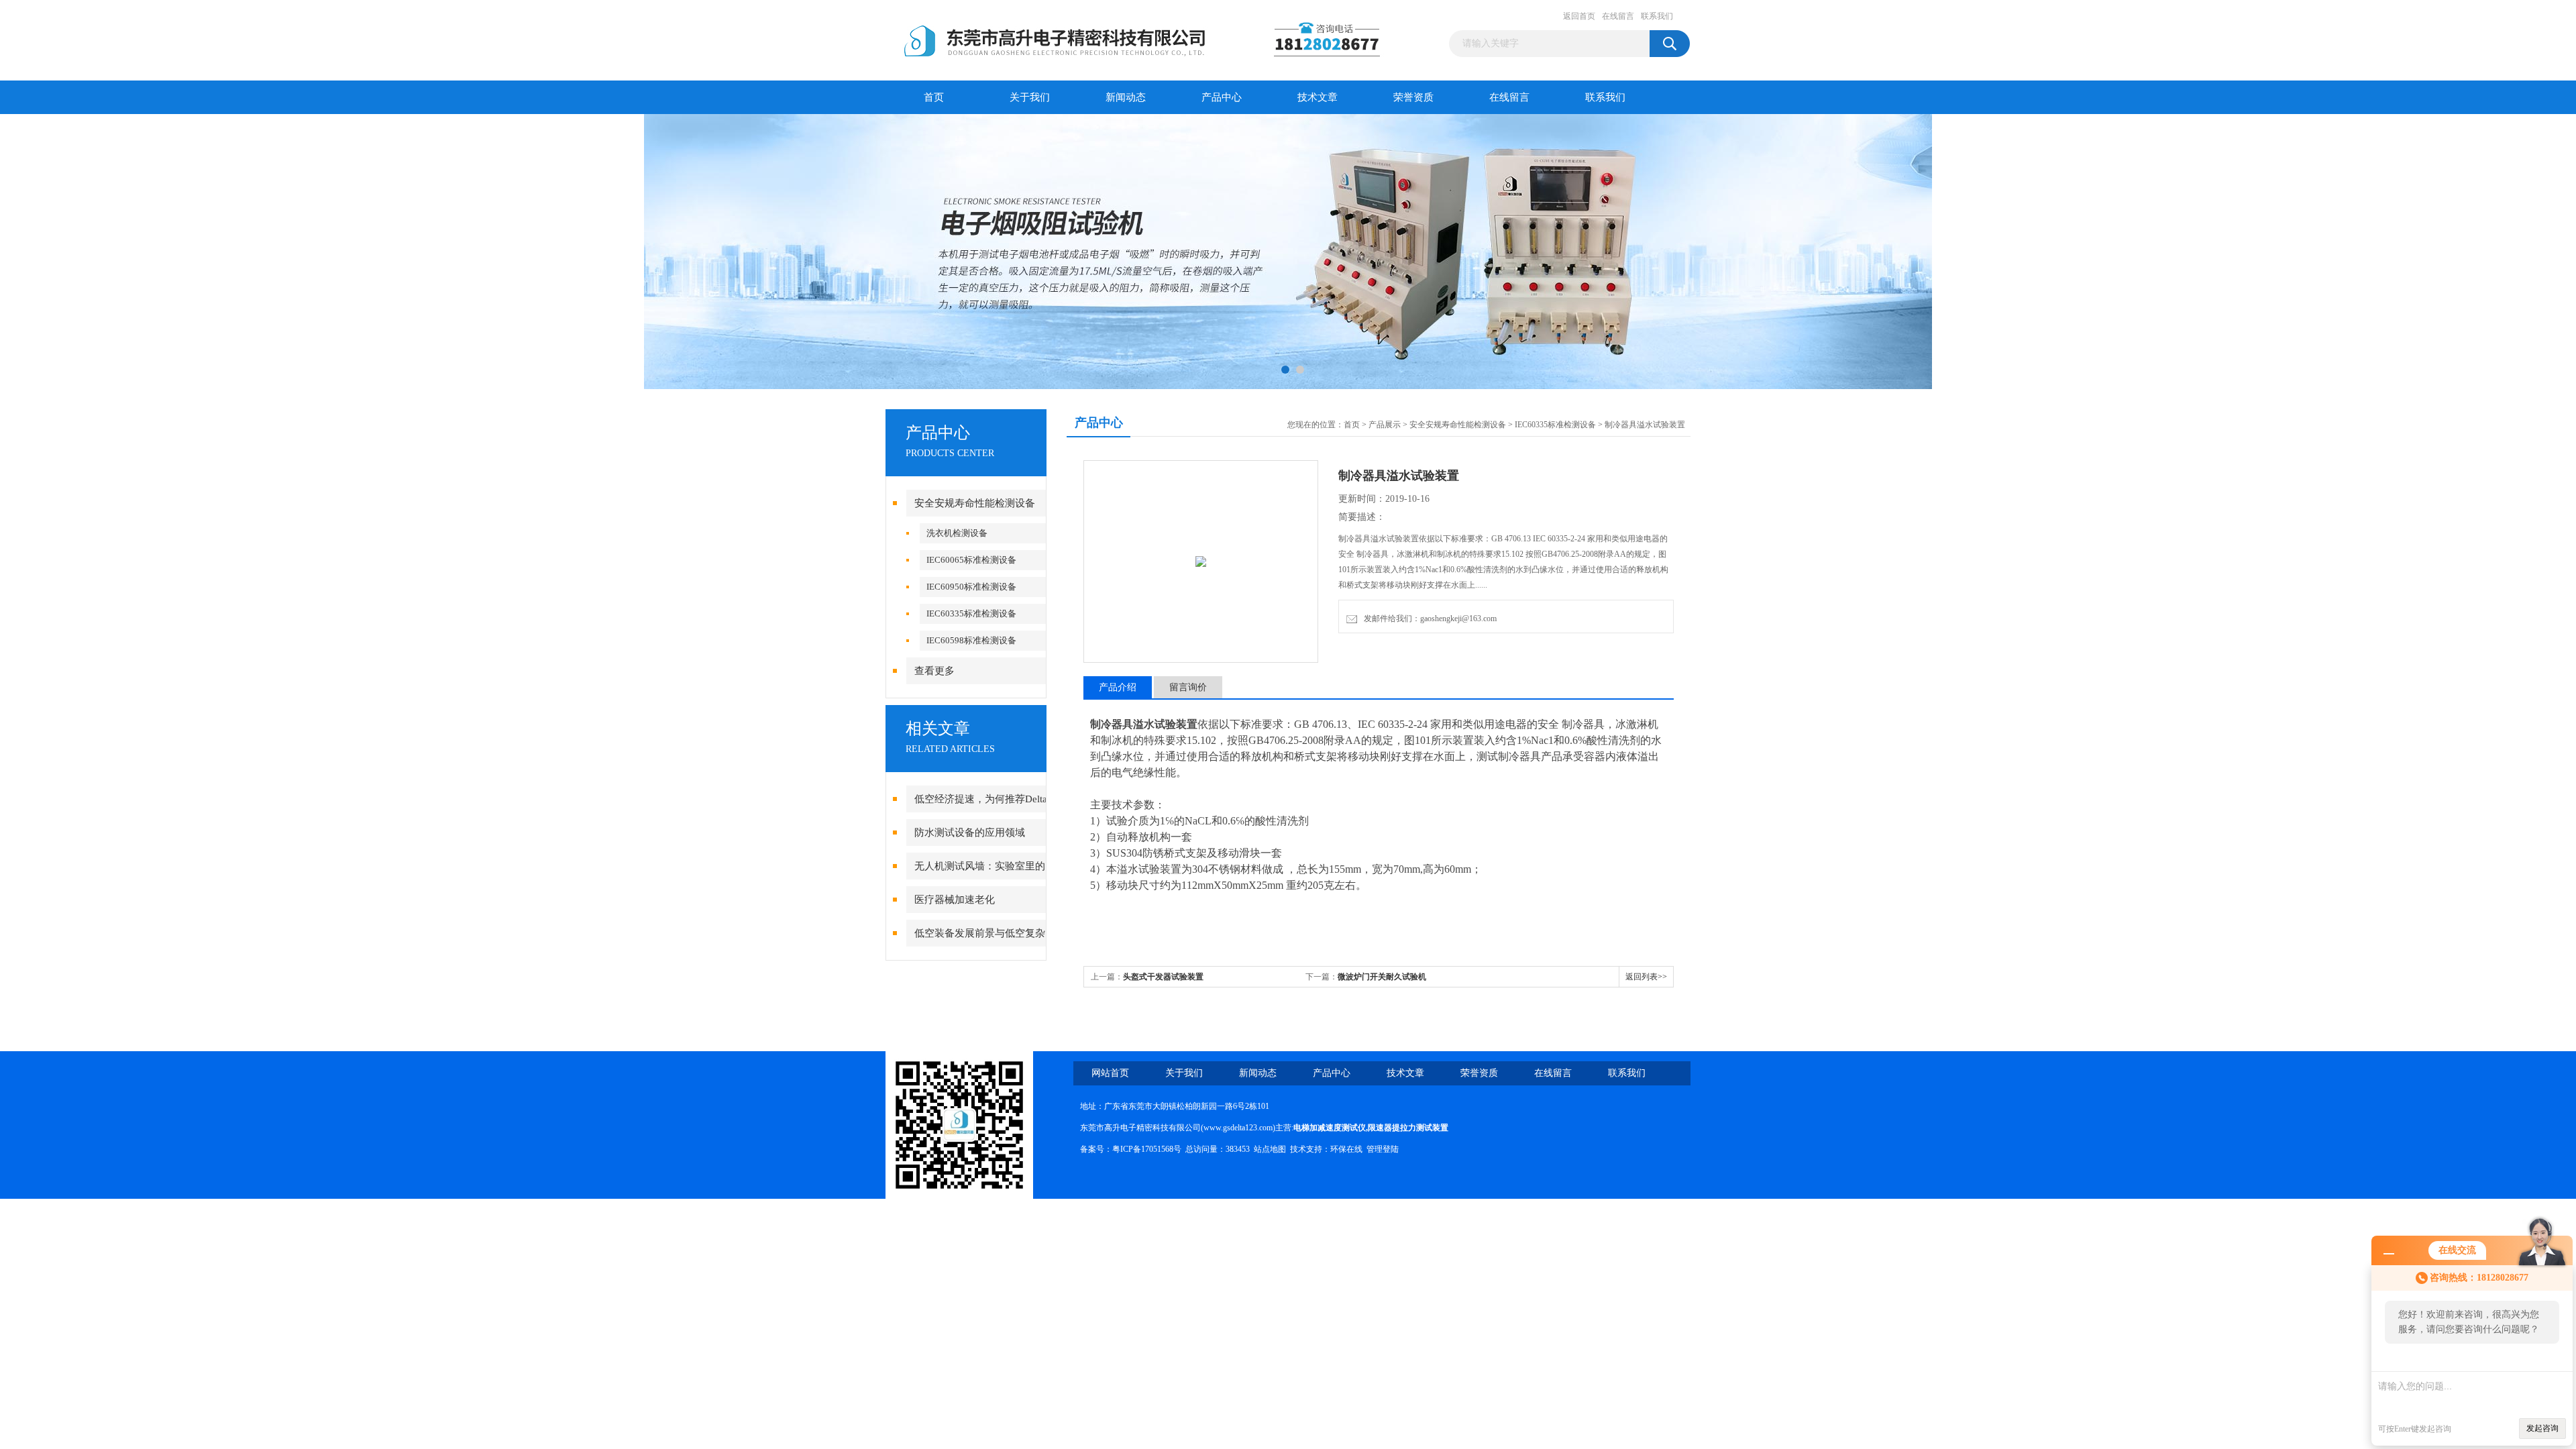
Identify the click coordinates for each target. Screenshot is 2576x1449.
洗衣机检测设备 (957, 533)
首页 (934, 97)
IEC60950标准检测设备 (971, 587)
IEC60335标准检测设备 (971, 613)
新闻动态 (1126, 97)
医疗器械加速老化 (955, 900)
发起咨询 (2542, 1428)
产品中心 (1222, 97)
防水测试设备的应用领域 (970, 833)
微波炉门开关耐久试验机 (1382, 977)
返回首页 (1579, 16)
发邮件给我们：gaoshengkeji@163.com (1428, 619)
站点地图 (1270, 1149)
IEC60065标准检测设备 (971, 560)
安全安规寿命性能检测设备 (975, 503)
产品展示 (1385, 425)
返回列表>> (1646, 977)
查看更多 (934, 671)
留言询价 (1188, 687)
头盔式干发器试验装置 (1163, 977)
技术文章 (1318, 97)
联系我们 (1657, 16)
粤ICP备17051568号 (1147, 1149)
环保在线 (1346, 1149)
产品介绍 (1118, 687)
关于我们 (1030, 97)
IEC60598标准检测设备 (971, 640)
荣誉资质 (1413, 97)
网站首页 (1110, 1073)
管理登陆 (1383, 1149)
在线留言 (1618, 16)
